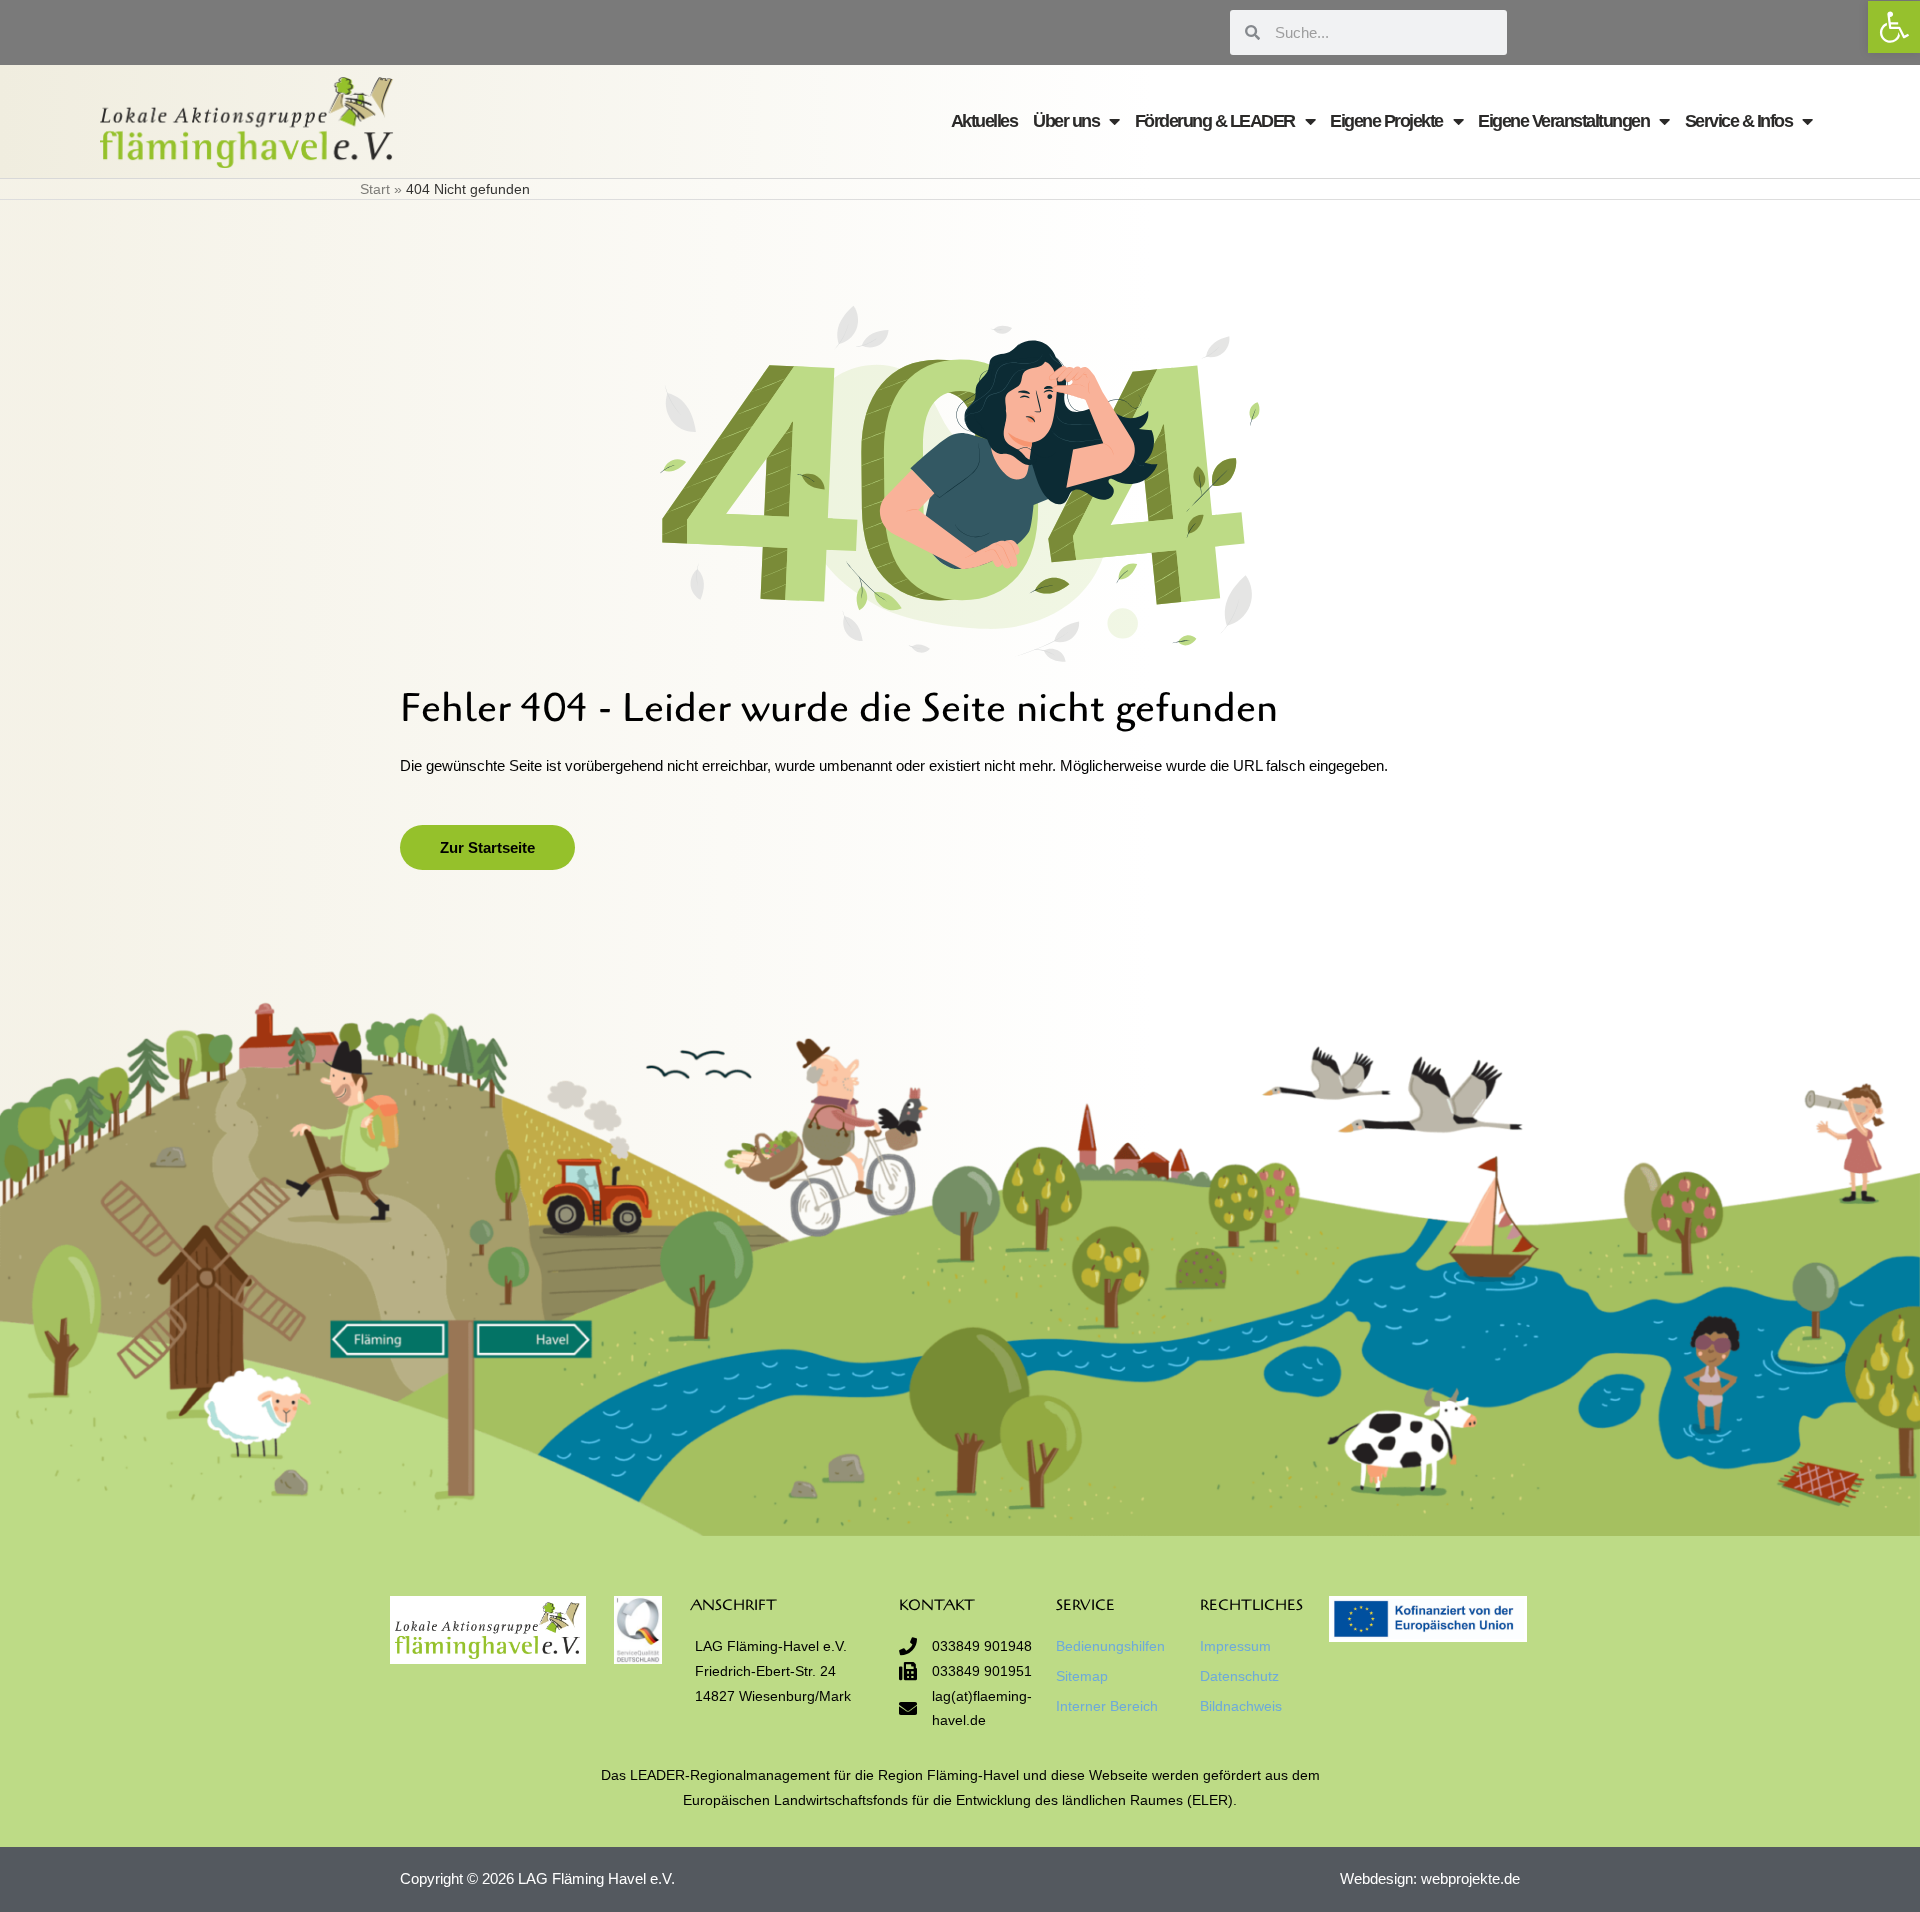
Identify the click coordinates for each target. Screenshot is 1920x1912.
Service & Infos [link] (1739, 121)
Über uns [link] (1066, 121)
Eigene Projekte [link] (1386, 121)
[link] (1894, 27)
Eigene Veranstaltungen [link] (1563, 121)
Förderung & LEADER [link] (1215, 121)
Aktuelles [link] (984, 121)
